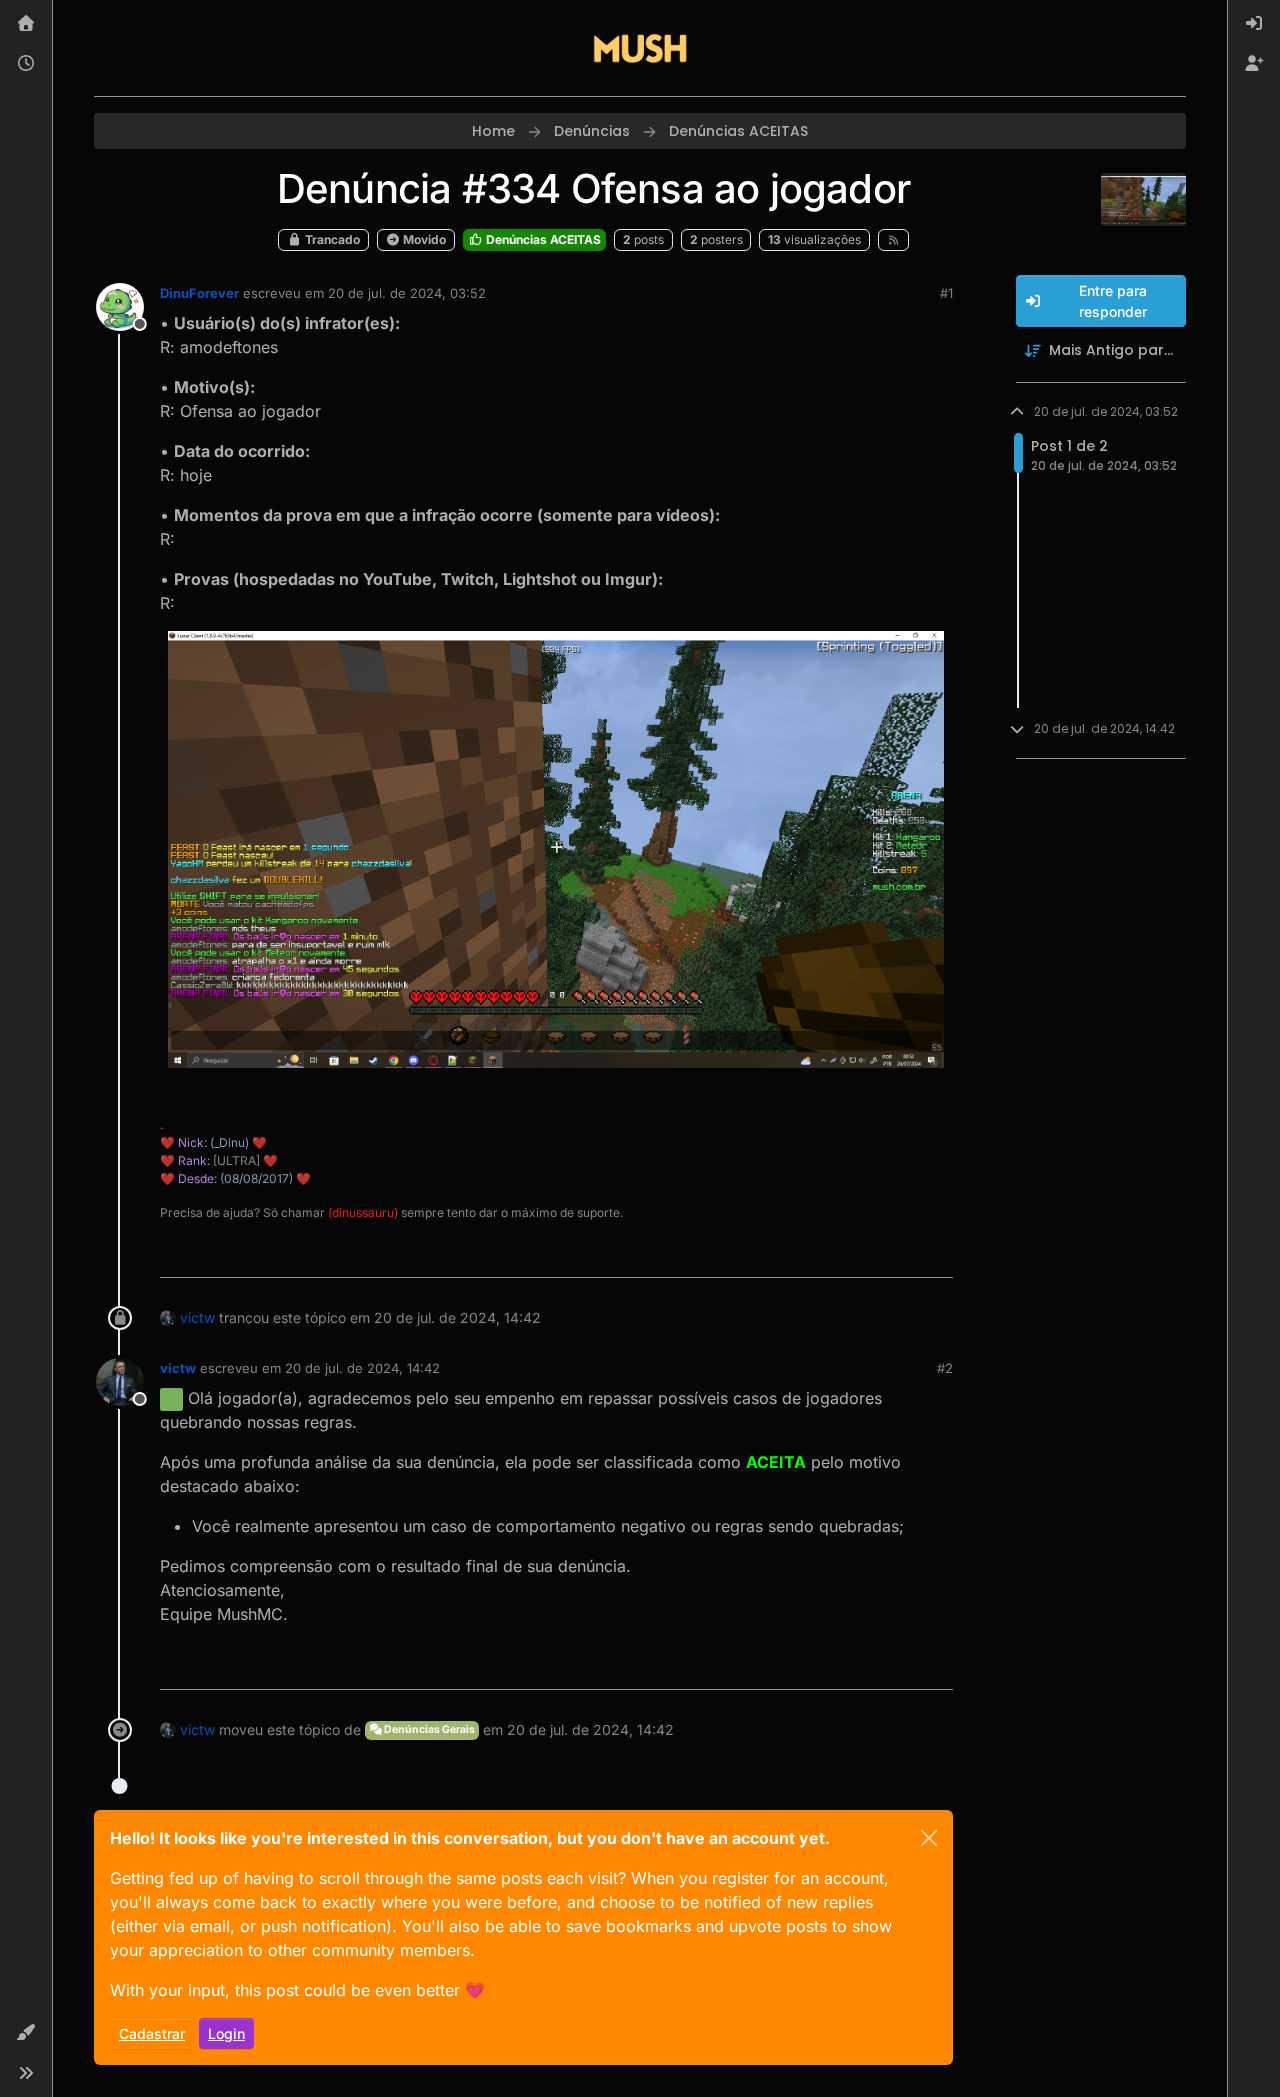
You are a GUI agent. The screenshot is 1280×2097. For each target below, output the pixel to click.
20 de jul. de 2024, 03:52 (407, 293)
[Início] (26, 24)
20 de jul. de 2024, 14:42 (362, 1368)
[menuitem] (1254, 24)
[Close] (929, 1838)
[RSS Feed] (893, 240)
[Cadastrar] (1254, 64)
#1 (946, 293)
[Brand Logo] (640, 48)
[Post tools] (935, 1253)
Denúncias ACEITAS (542, 239)
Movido (423, 239)
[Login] (1254, 24)
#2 (945, 1368)
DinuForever (199, 293)
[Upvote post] (868, 1253)
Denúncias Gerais (428, 1729)
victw (197, 1317)
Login (226, 2033)
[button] (26, 2033)
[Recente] (26, 64)
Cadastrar (152, 2033)
